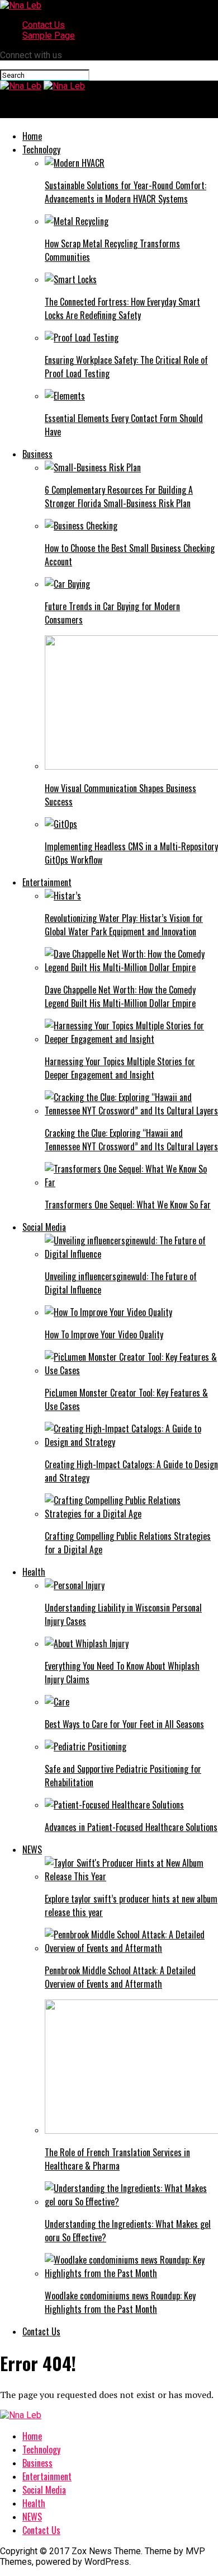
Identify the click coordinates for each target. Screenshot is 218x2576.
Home (32, 136)
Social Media (44, 1227)
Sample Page (49, 36)
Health (34, 1572)
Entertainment (47, 882)
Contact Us (44, 25)
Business (37, 454)
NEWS (32, 1849)
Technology (41, 149)
